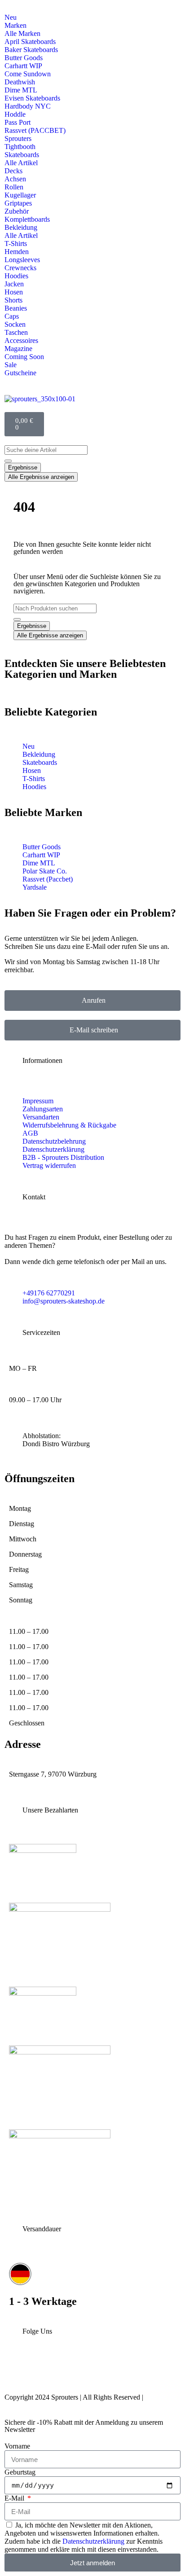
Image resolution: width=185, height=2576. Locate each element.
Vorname (17, 2446)
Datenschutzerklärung (93, 2541)
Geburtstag (20, 2472)
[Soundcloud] (133, 2372)
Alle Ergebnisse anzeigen (41, 477)
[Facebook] (75, 2372)
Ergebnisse (23, 467)
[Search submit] (8, 461)
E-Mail (15, 2498)
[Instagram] (16, 2372)
